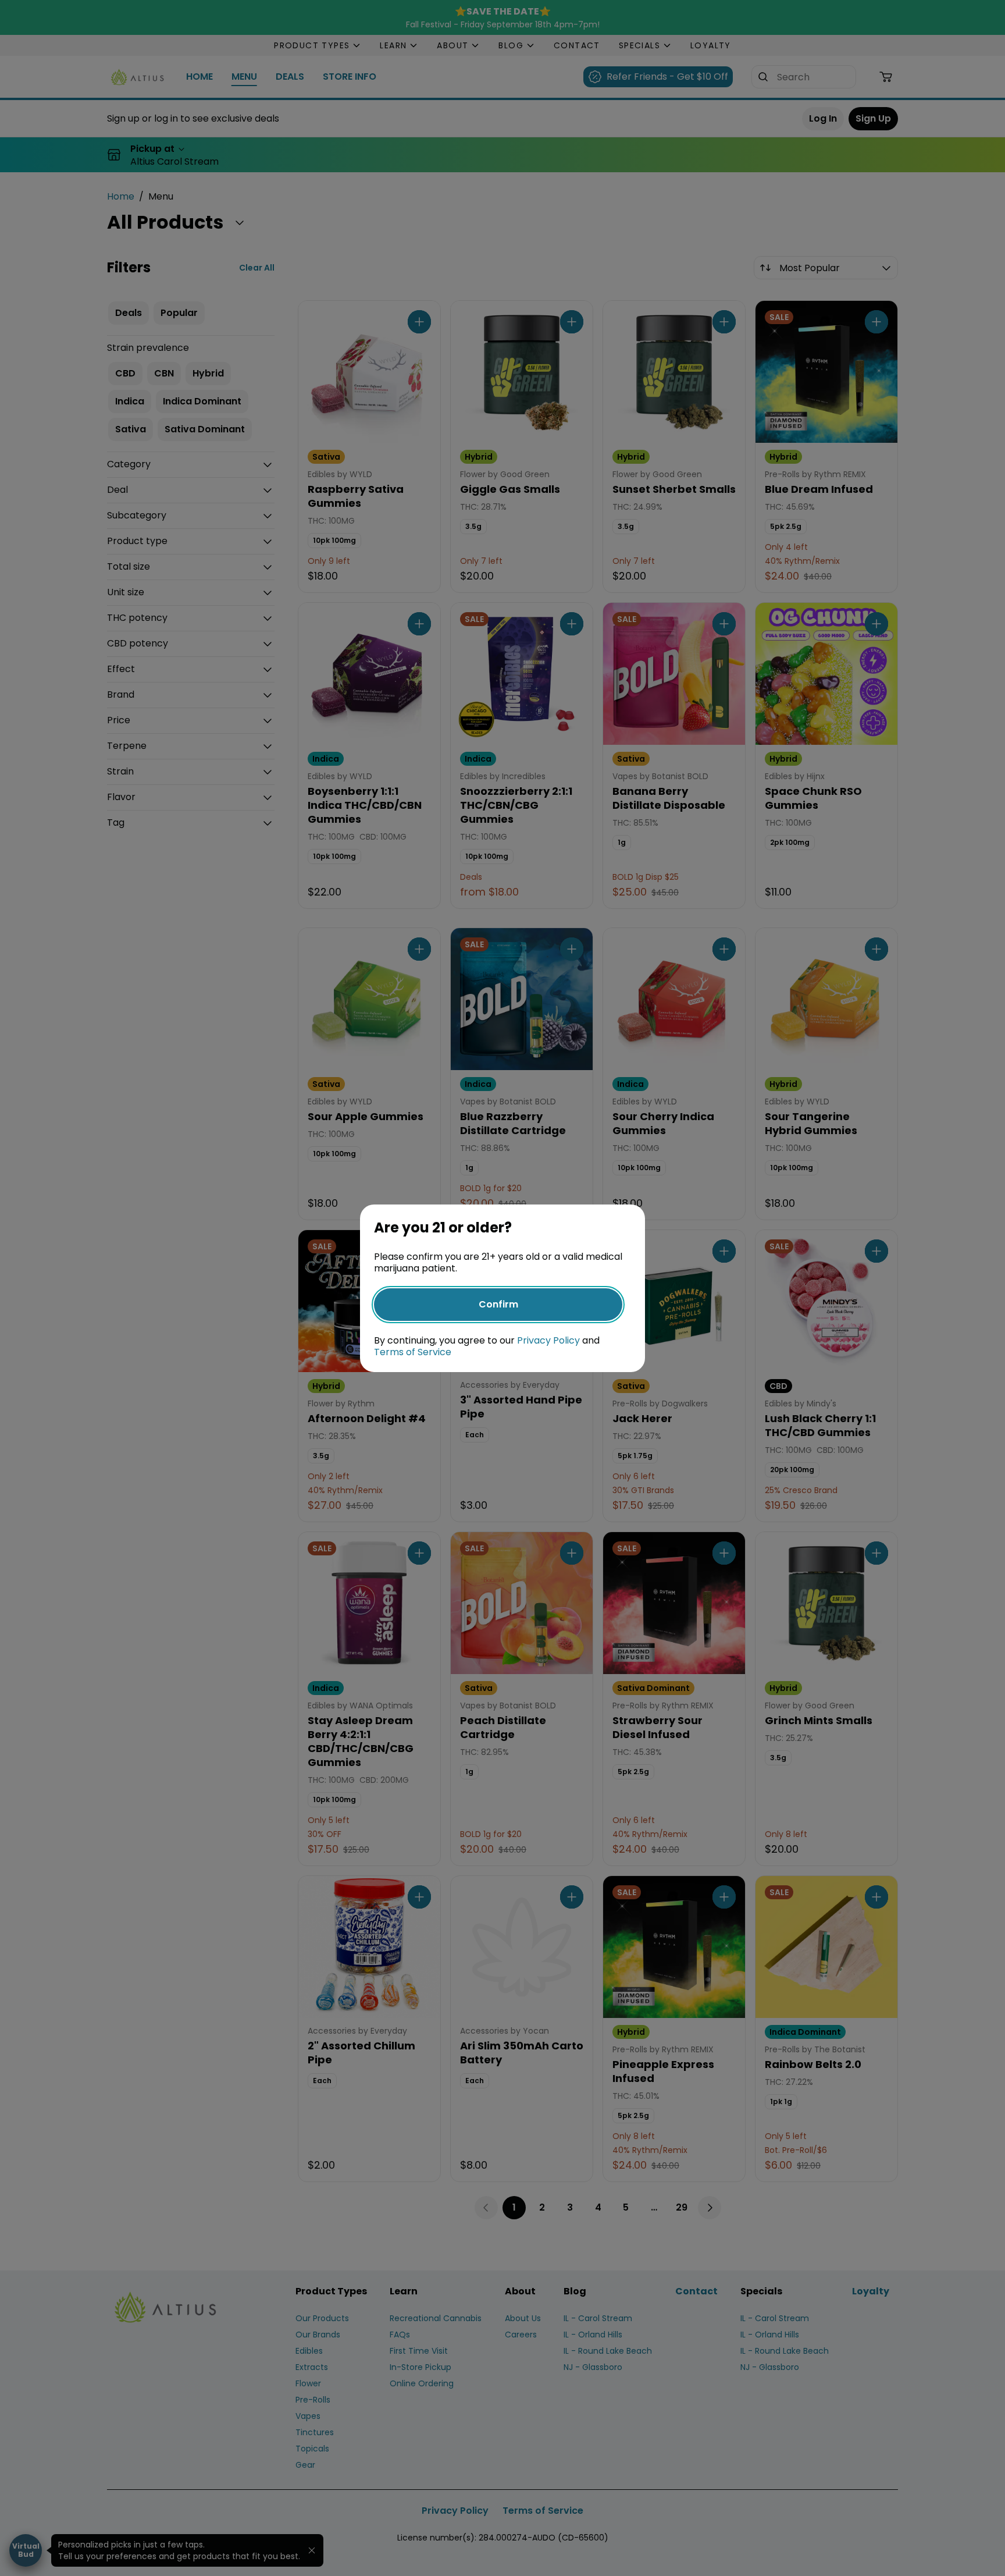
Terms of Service (413, 1352)
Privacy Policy (548, 1340)
